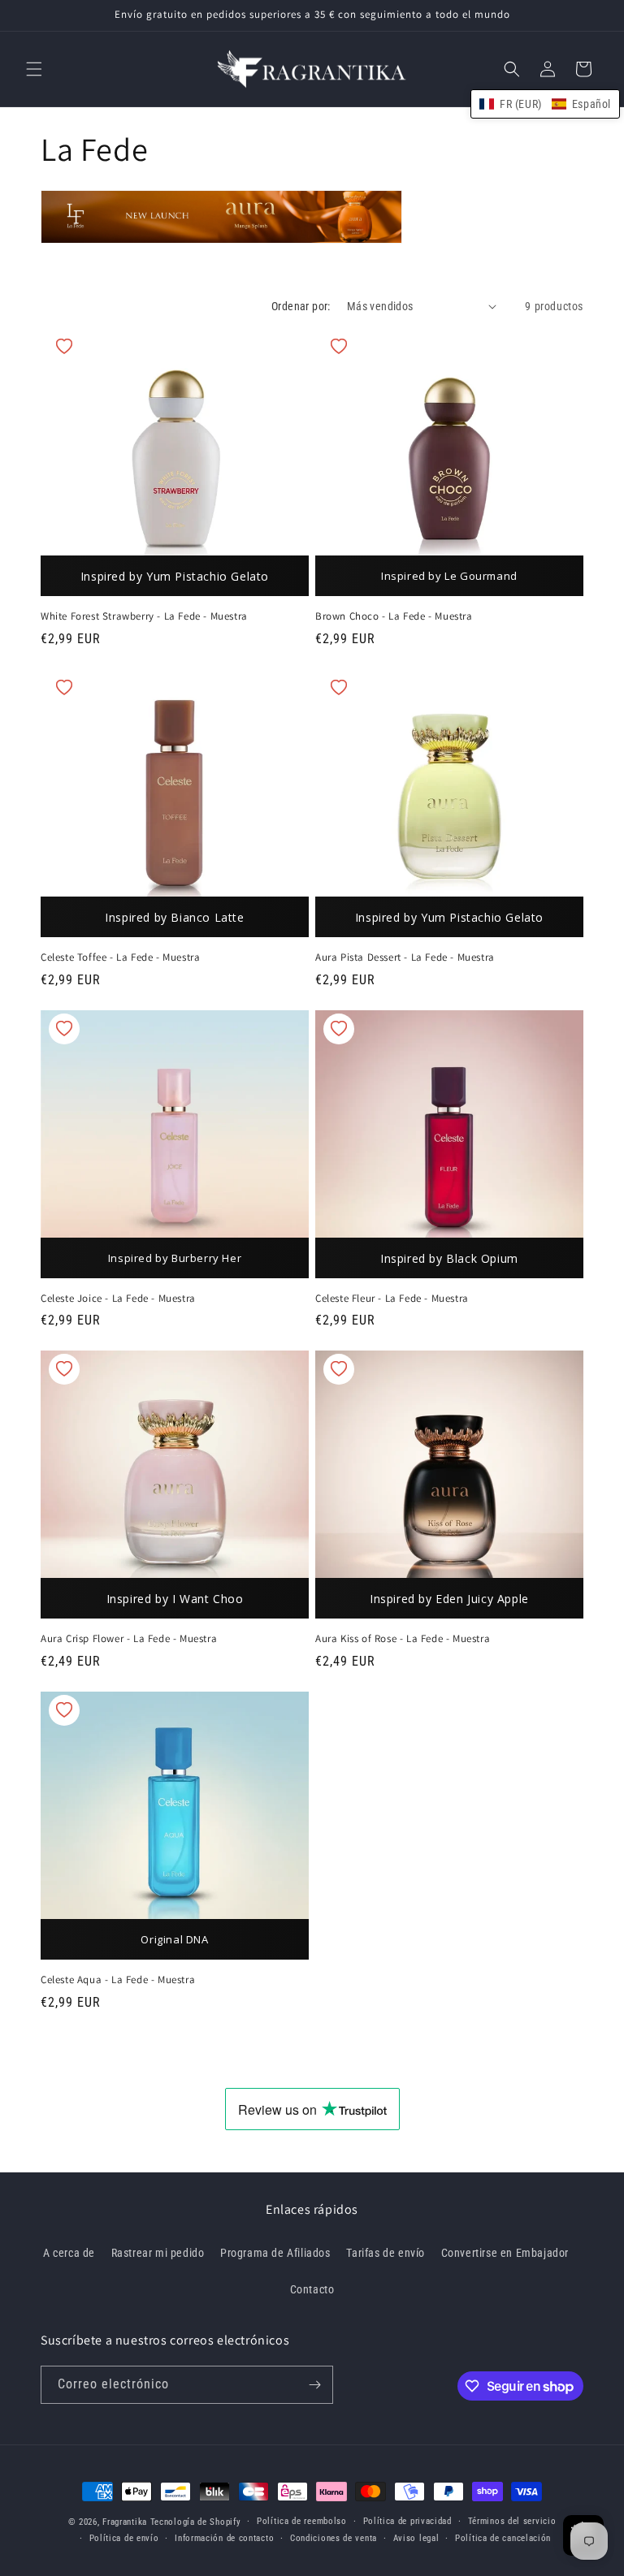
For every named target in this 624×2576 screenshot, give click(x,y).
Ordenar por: (301, 306)
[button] (34, 69)
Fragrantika (125, 2522)
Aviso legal (416, 2538)
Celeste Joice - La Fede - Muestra (118, 1299)
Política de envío (124, 2538)
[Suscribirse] (314, 2385)
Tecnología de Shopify (196, 2522)
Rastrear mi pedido (158, 2253)
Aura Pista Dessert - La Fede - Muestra (405, 957)
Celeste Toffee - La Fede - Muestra (120, 957)
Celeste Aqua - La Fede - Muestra (118, 1980)
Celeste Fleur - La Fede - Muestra (392, 1299)
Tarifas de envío (386, 2253)
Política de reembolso (302, 2521)
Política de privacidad (407, 2521)
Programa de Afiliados (275, 2253)
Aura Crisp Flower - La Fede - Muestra (129, 1639)
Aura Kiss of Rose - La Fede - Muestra (403, 1639)
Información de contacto (224, 2538)
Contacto (312, 2289)
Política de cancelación (503, 2538)
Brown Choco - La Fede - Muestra (394, 616)
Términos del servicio (512, 2521)
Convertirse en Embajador (505, 2253)
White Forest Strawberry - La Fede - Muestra (144, 616)
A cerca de (69, 2253)
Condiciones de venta (334, 2538)
